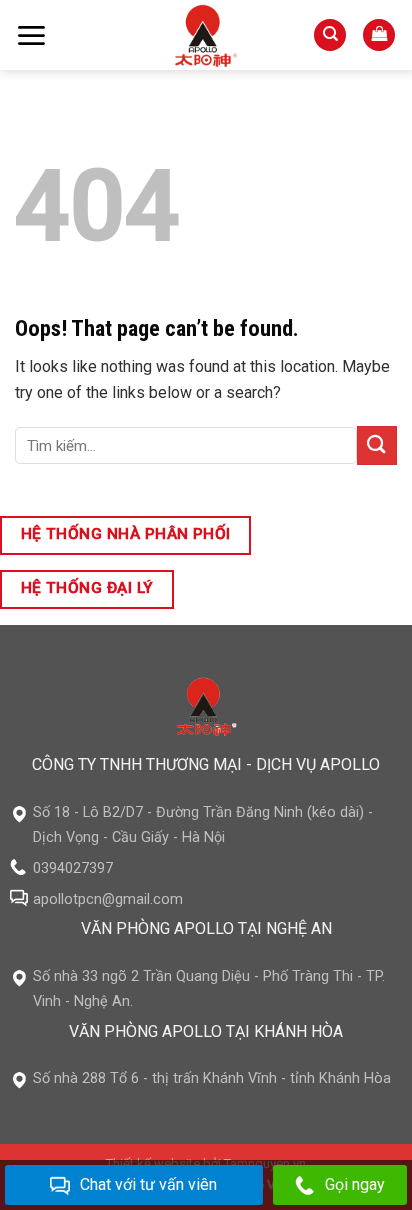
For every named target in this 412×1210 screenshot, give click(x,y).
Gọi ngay (355, 1184)
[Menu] (31, 35)
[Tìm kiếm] (330, 35)
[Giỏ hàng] (379, 35)
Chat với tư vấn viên (148, 1184)
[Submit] (377, 445)
